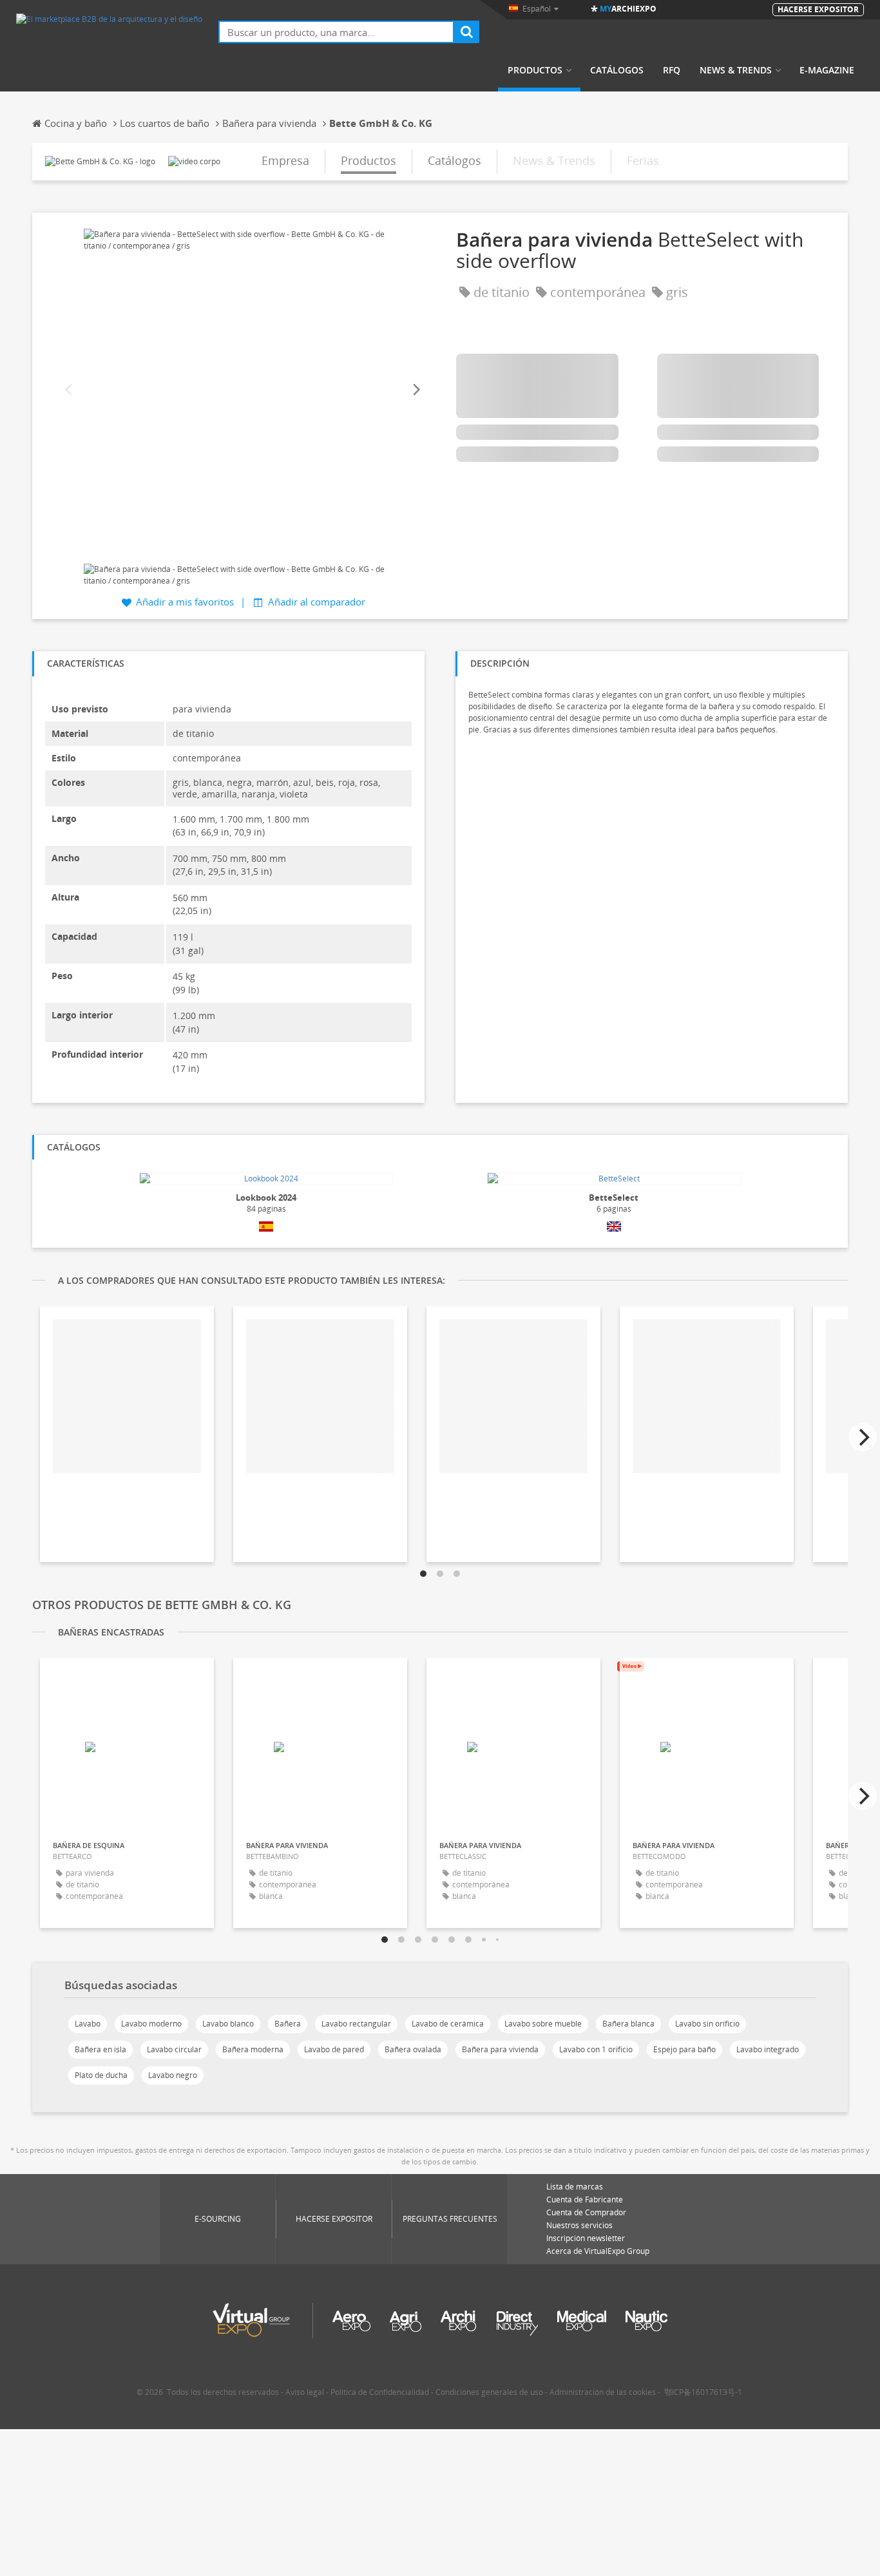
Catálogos (617, 70)
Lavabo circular (174, 2049)
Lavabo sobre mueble (543, 2024)
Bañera (288, 2024)
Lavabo (88, 2024)
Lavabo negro (173, 2075)
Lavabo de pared (334, 2049)
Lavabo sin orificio (707, 2024)
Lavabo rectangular (356, 2024)
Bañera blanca (628, 2024)
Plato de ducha (101, 2075)
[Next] (416, 390)
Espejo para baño (684, 2049)
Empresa (285, 160)
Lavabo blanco (228, 2024)
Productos (535, 70)
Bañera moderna (253, 2049)
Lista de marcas (575, 2187)
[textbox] (336, 32)
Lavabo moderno (151, 2024)
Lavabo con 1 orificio (596, 2049)
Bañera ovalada (413, 2049)
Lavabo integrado (768, 2049)
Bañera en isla (100, 2049)
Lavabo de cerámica (448, 2024)
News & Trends (736, 70)
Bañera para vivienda (500, 2049)
